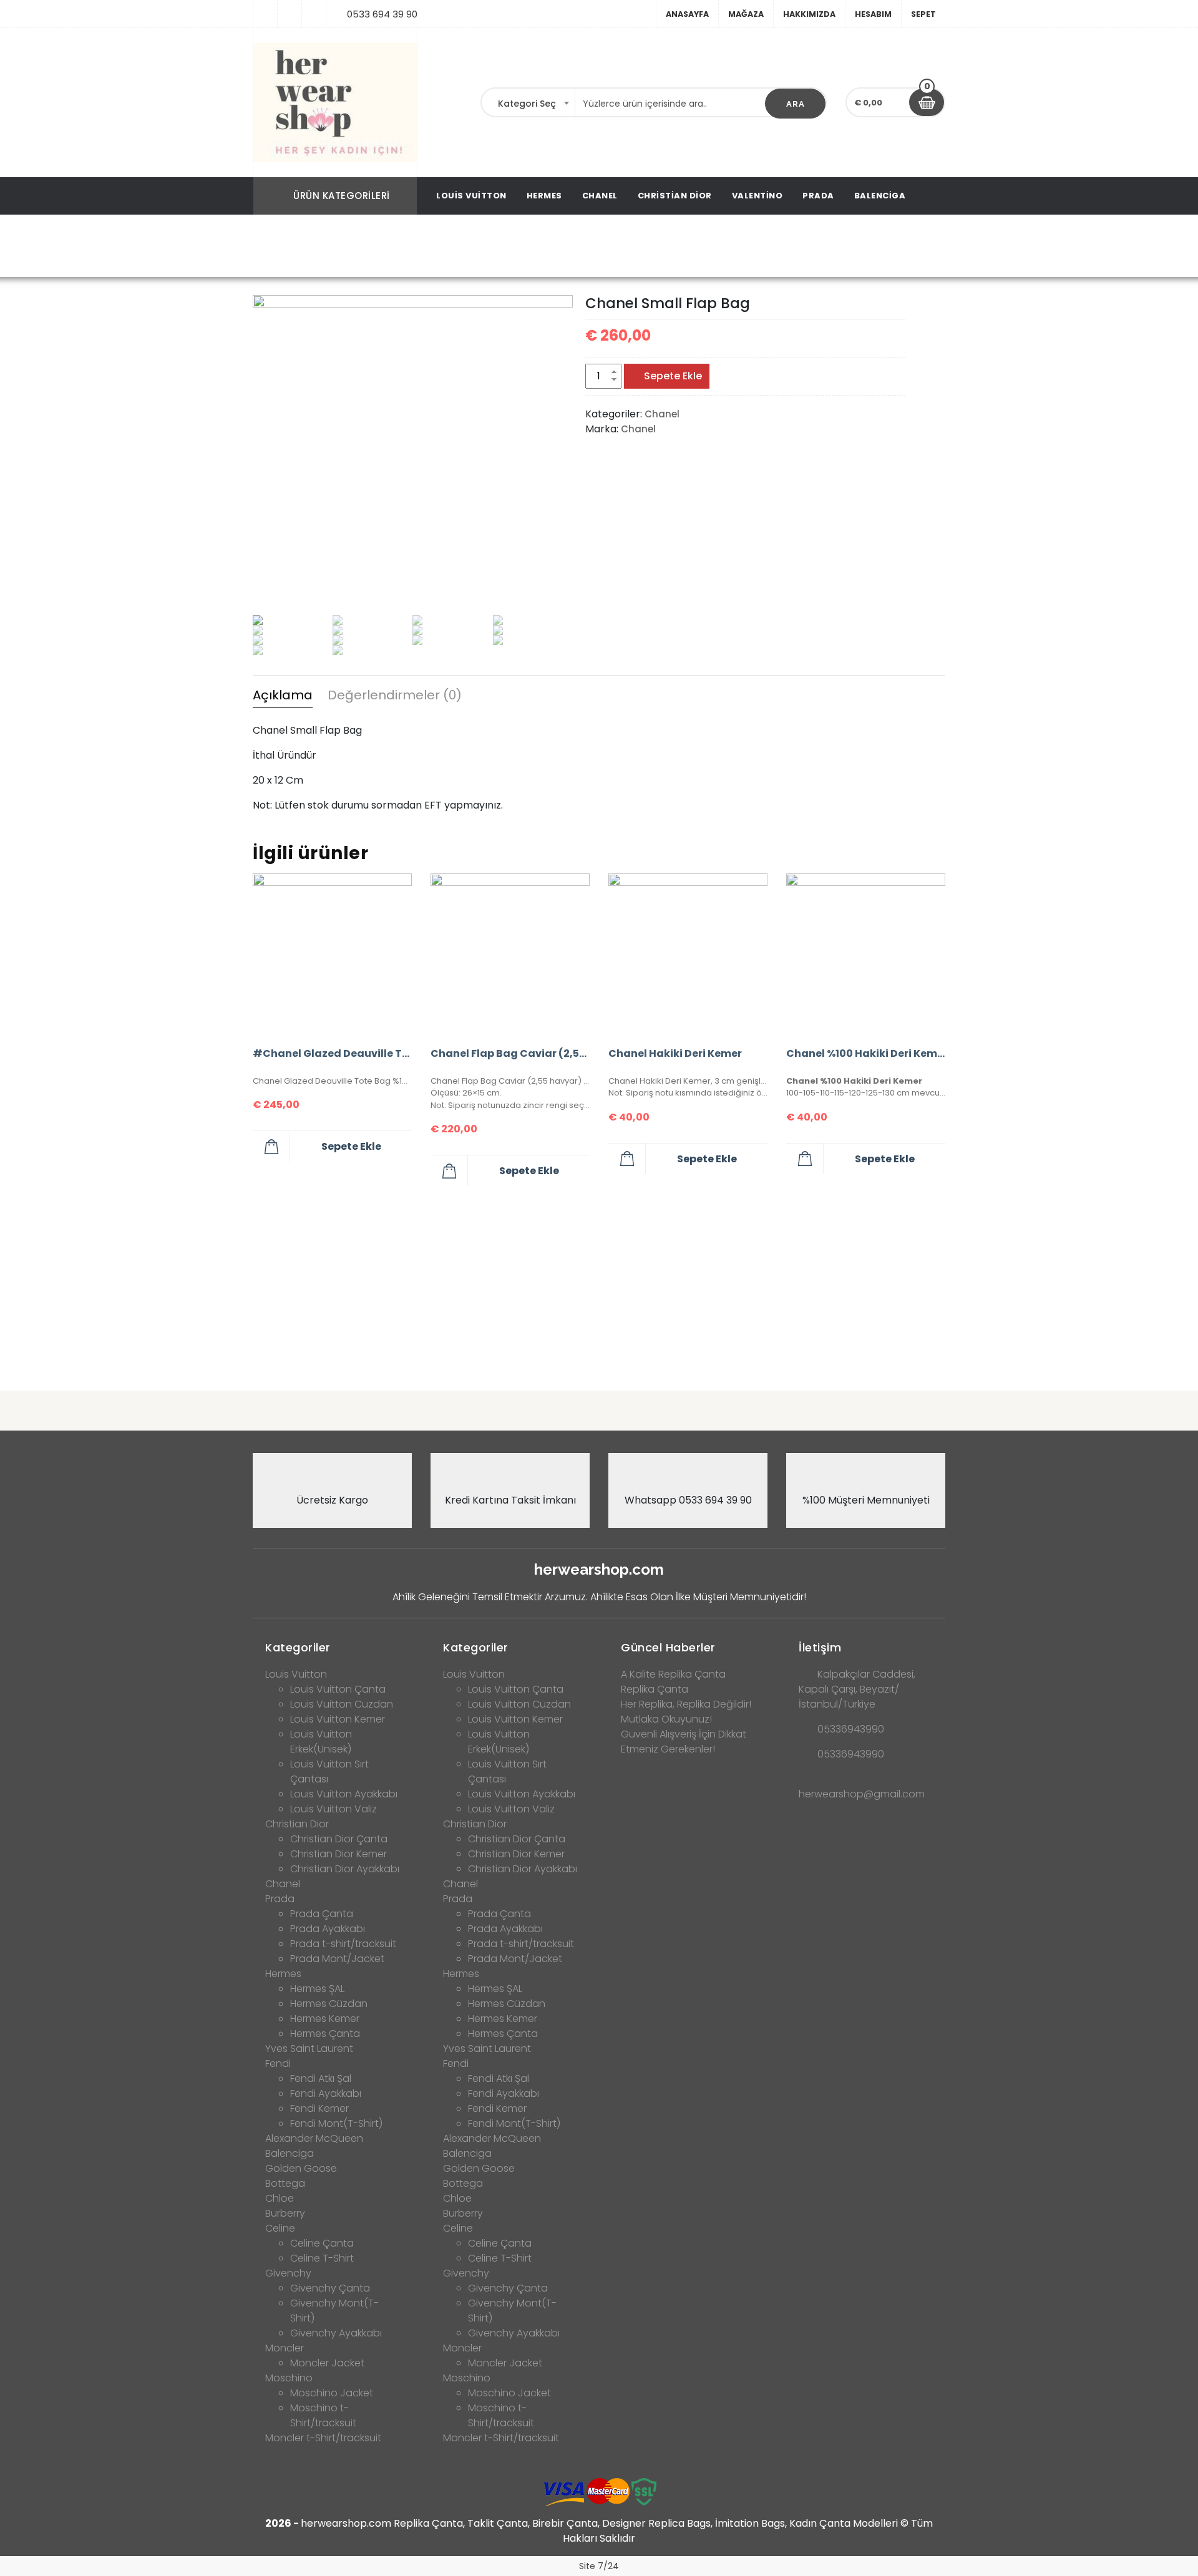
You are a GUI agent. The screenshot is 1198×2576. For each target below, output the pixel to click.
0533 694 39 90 (382, 14)
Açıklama (283, 695)
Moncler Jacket (327, 2363)
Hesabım (873, 14)
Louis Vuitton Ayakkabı (344, 1794)
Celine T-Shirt (322, 2258)
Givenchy (288, 2273)
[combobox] (528, 104)
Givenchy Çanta (330, 2288)
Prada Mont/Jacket (337, 1959)
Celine (280, 2228)
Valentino (757, 196)
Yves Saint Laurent (309, 2049)
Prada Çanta (322, 1914)
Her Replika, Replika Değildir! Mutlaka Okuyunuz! (686, 1712)
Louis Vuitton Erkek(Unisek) (321, 1742)
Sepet (923, 14)
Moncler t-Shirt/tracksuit (323, 2438)
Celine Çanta (322, 2243)
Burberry (285, 2213)
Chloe (280, 2198)
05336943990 (851, 1729)
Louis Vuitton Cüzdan (342, 1704)
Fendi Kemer (319, 2108)
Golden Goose (301, 2168)
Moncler (285, 2348)
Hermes (544, 196)
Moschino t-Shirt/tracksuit (323, 2415)
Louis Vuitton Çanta (338, 1689)
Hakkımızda (809, 14)
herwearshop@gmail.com (862, 1794)
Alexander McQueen (314, 2138)
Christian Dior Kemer (338, 1854)
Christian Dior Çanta (339, 1839)
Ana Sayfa (452, 247)
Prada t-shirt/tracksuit (343, 1944)
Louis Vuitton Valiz (334, 1809)
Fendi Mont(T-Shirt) (336, 2123)
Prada (818, 196)
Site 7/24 (599, 2566)
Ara (796, 104)
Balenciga (880, 196)
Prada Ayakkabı (328, 1929)
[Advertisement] (599, 1283)
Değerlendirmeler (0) (395, 695)
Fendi (278, 2063)
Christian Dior (675, 196)
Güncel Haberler (668, 1647)
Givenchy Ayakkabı (336, 2333)
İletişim (820, 1647)
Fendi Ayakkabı (326, 2093)
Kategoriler (298, 1647)
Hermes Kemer (325, 2019)
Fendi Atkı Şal (321, 2078)
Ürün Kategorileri (342, 196)
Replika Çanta (655, 1689)
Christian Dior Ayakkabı (345, 1869)
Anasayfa (687, 14)
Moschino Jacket (332, 2393)
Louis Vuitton (471, 196)
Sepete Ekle (673, 376)
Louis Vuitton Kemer (338, 1719)
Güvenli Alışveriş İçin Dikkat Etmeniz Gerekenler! (684, 1742)
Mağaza (746, 14)
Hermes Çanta (325, 2034)
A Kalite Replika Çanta (673, 1674)
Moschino (289, 2378)
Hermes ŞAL (317, 1989)
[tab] (283, 697)
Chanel (600, 196)
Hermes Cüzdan (329, 2004)
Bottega (285, 2183)
